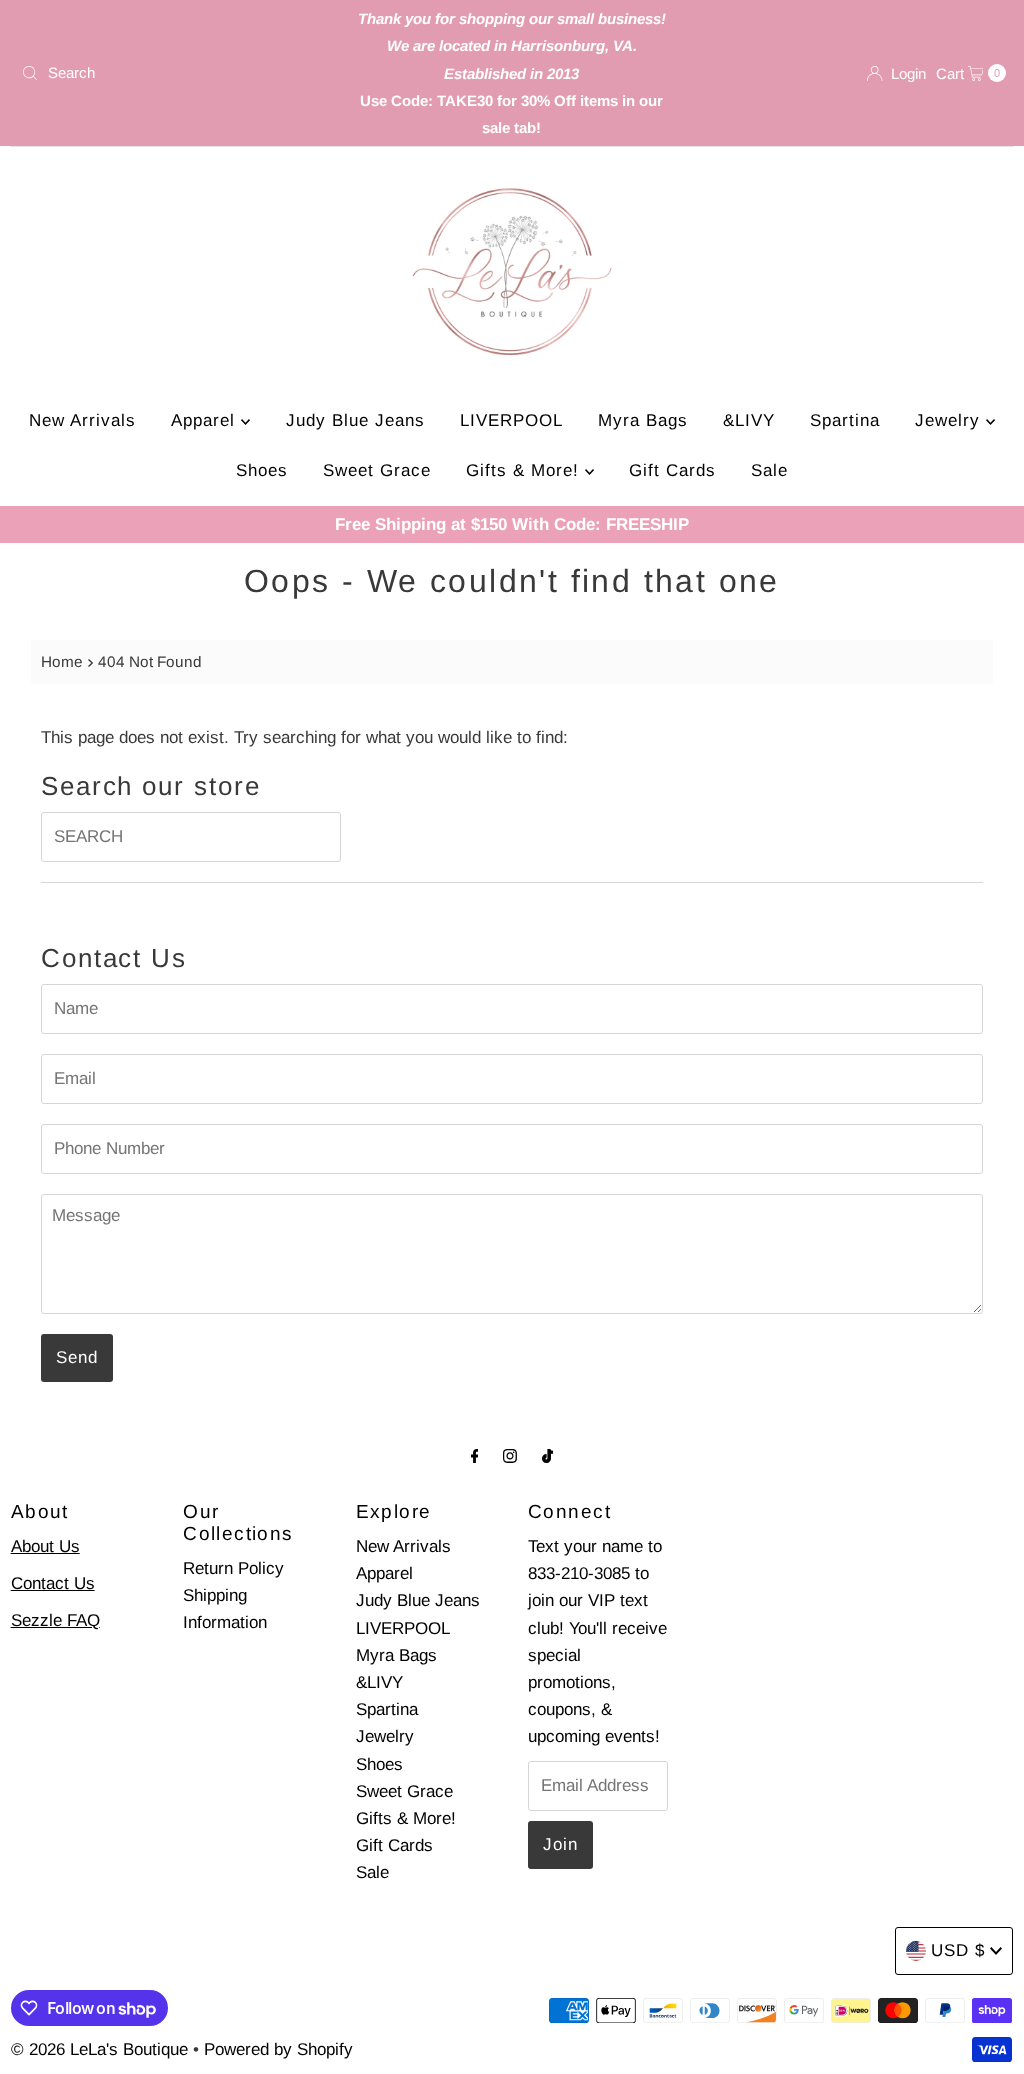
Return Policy (233, 1568)
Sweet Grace (377, 470)
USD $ (958, 1950)
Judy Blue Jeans (355, 420)
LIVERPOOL (511, 420)
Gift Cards (672, 470)
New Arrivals (82, 420)
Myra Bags (643, 420)
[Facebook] (475, 1455)
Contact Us (53, 1583)
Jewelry (950, 420)
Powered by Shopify (278, 2049)
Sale (769, 470)
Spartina (845, 420)
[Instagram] (510, 1455)
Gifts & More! (525, 470)
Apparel (206, 420)
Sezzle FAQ (55, 1620)
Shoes (262, 470)
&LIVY (749, 420)
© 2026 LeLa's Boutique (99, 2049)
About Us (45, 1546)
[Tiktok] (547, 1455)
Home (62, 661)
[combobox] (174, 73)
